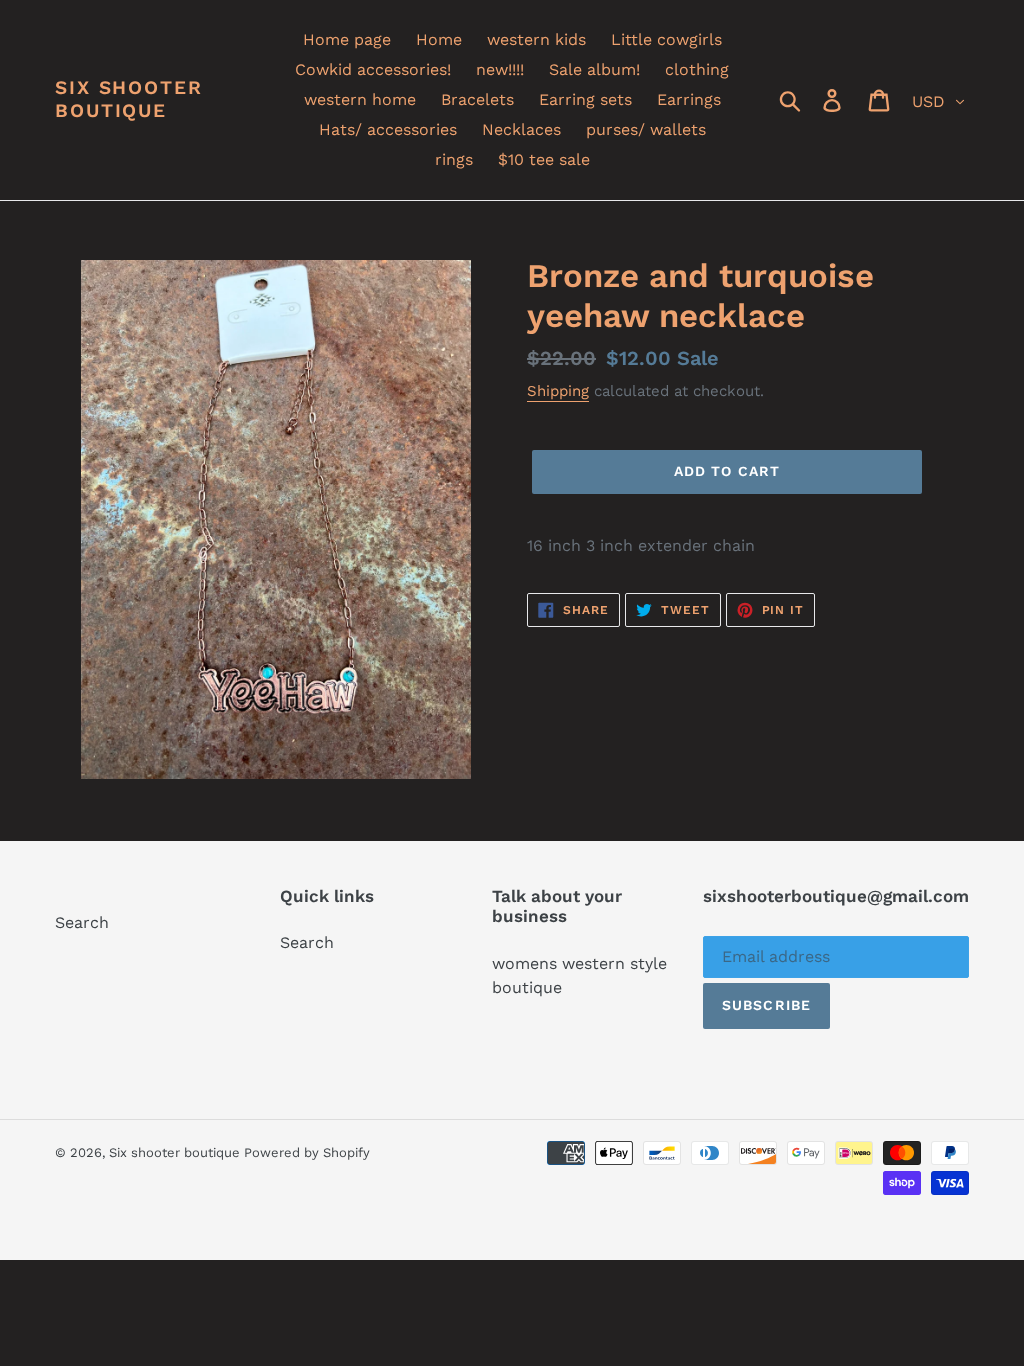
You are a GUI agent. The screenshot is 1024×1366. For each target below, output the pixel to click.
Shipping (558, 391)
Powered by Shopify (307, 1152)
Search (82, 922)
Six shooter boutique (129, 99)
